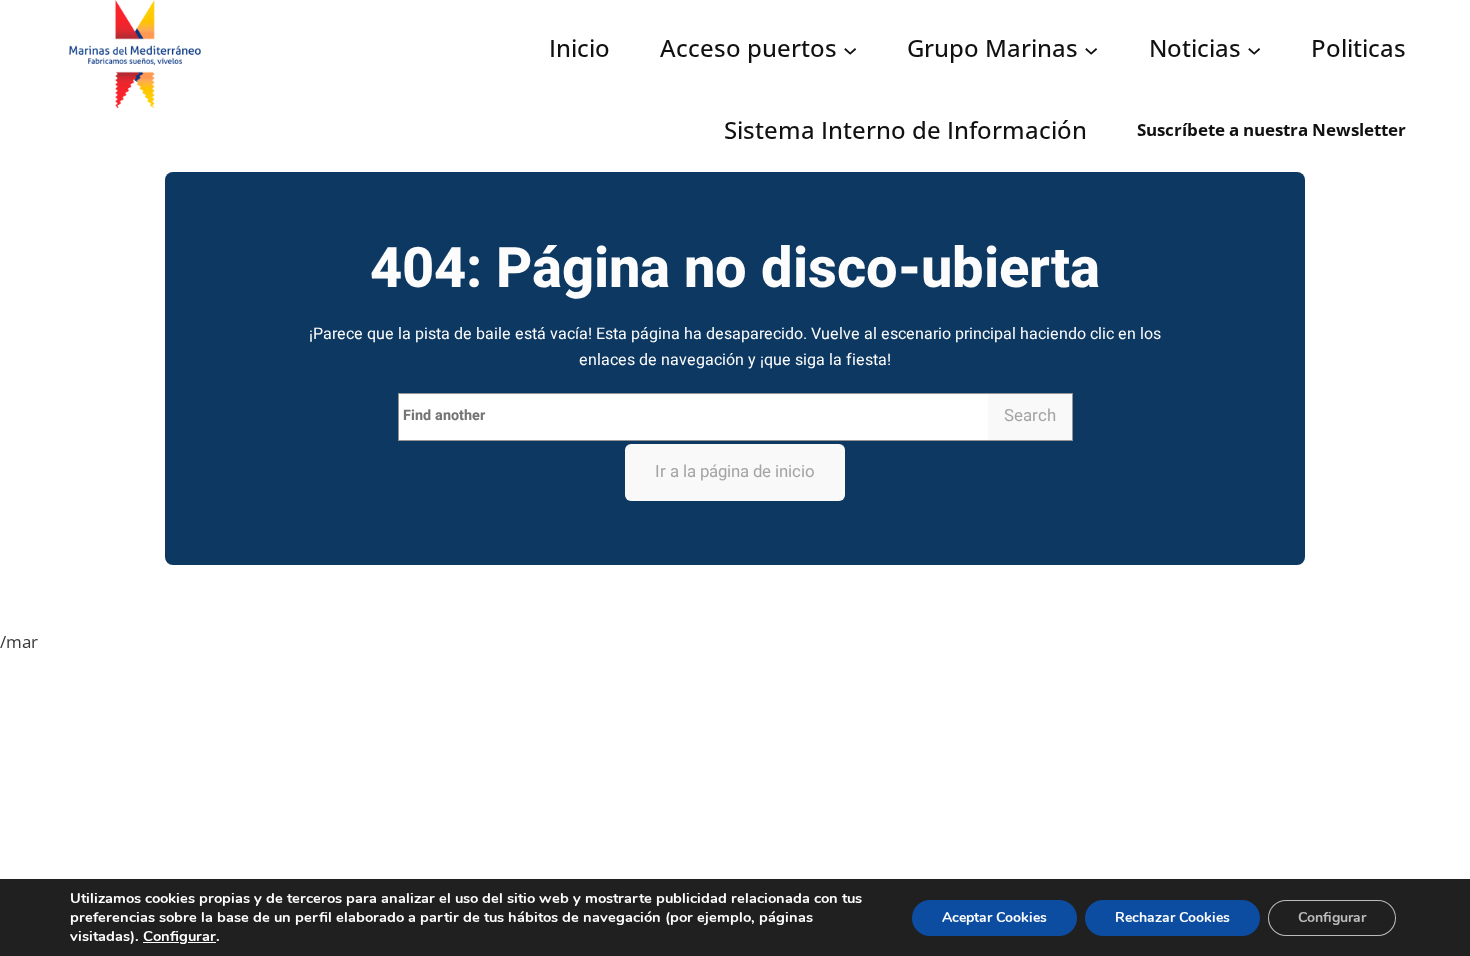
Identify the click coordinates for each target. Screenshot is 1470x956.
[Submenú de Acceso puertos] (850, 50)
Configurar (179, 936)
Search (1030, 415)
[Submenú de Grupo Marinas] (1091, 50)
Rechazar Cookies (1172, 917)
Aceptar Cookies (994, 917)
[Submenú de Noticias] (1254, 50)
